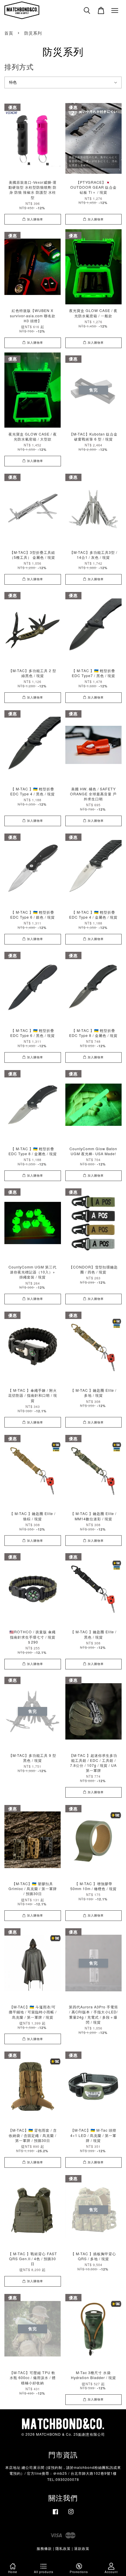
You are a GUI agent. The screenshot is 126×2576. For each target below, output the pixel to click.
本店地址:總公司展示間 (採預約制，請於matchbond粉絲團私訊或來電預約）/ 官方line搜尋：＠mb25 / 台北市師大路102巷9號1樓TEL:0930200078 (63, 2473)
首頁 (9, 33)
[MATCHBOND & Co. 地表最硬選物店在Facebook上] (55, 2514)
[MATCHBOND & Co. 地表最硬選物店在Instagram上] (71, 2514)
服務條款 (44, 2548)
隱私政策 (63, 2548)
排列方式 (19, 66)
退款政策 (82, 2548)
